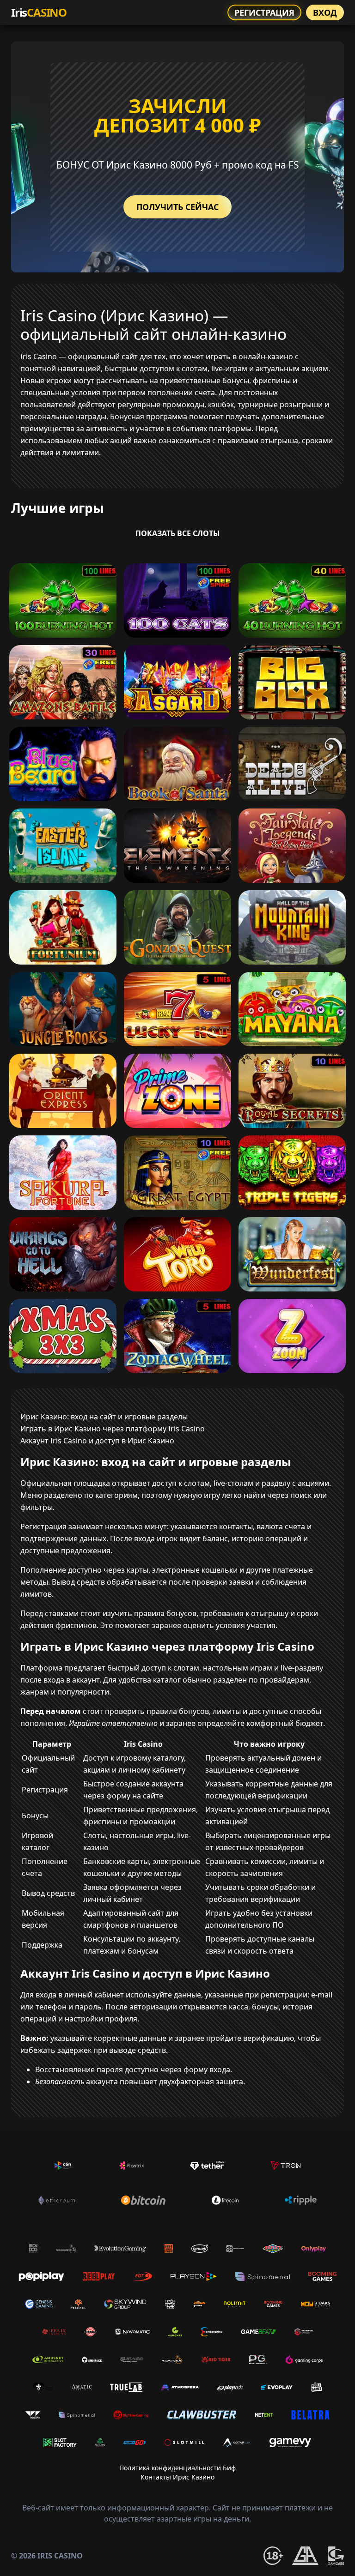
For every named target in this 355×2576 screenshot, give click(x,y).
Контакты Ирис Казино (177, 2477)
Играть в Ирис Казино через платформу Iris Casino (113, 1429)
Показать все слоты (178, 533)
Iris (39, 12)
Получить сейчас (177, 207)
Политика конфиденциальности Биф (177, 2468)
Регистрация (264, 12)
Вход (325, 12)
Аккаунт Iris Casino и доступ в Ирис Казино (97, 1441)
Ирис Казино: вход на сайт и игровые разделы (104, 1417)
